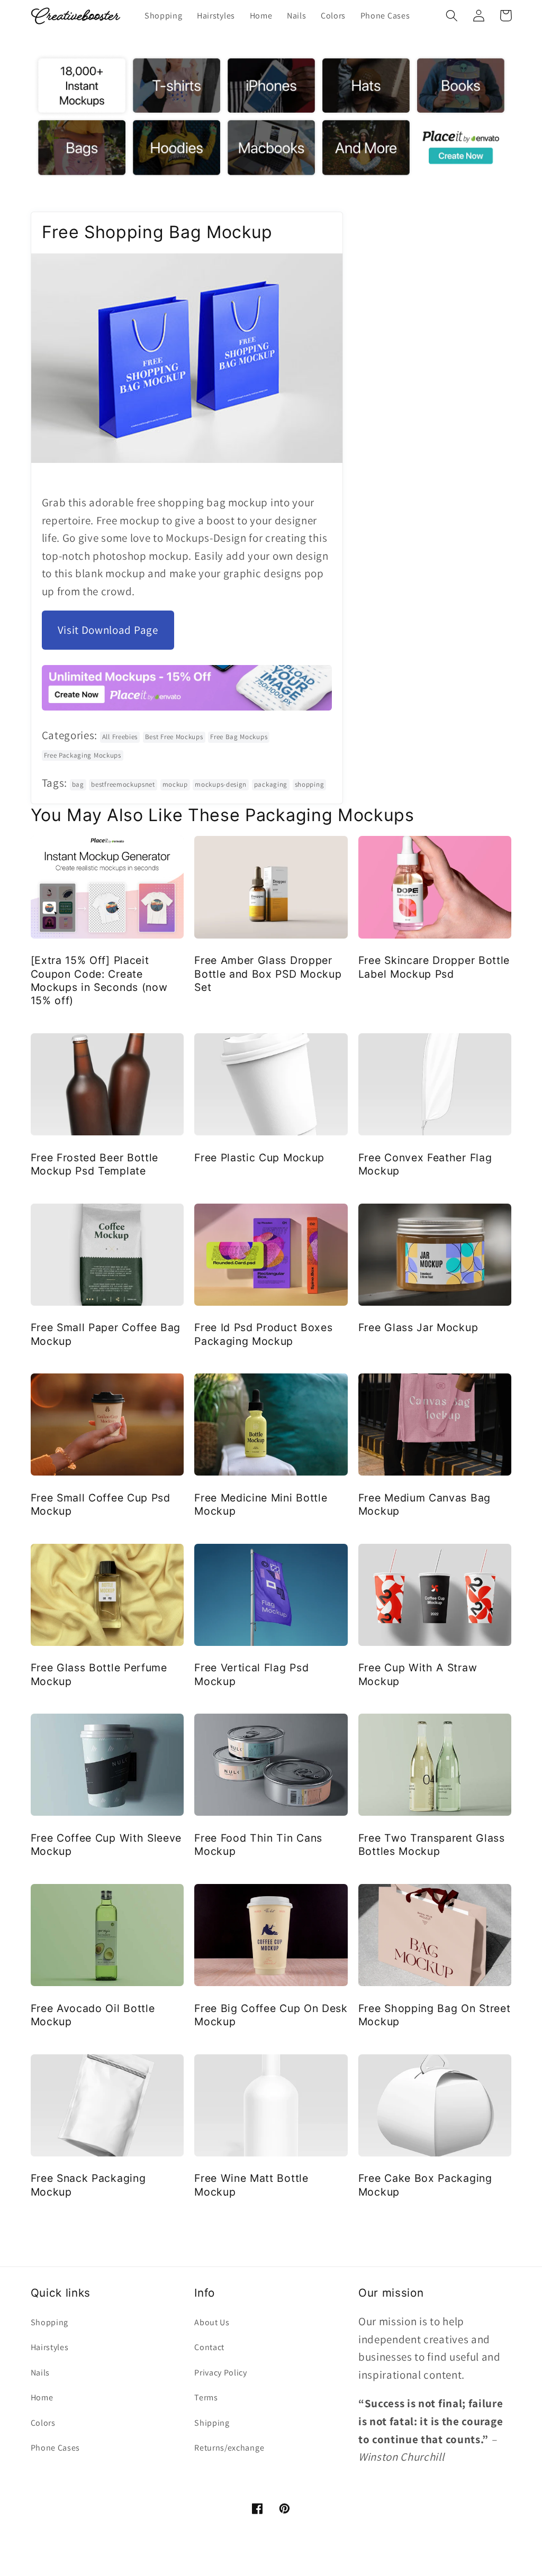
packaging (271, 784)
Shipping (212, 2423)
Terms (206, 2397)
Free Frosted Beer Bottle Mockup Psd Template (95, 1164)
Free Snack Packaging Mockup (88, 2185)
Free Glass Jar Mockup (418, 1327)
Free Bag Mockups (239, 737)
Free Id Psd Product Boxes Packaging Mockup (263, 1334)
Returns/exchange (229, 2448)
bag (78, 784)
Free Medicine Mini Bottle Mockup (261, 1504)
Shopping (50, 2322)
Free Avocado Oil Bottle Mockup (93, 2015)
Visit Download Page (108, 630)
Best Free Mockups (174, 737)
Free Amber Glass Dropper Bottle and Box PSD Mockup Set (268, 974)
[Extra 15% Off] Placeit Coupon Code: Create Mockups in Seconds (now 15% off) (99, 980)
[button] (452, 16)
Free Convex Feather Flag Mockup (425, 1164)
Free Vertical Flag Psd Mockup (251, 1674)
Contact (209, 2347)
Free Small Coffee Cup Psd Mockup (101, 1504)
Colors (43, 2423)
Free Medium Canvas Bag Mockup (424, 1504)
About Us (212, 2322)
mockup (175, 784)
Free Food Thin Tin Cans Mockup (258, 1845)
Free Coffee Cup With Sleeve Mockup (106, 1845)
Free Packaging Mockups (83, 755)
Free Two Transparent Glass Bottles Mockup (432, 1845)
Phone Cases (56, 2448)
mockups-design (221, 784)
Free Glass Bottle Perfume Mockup (99, 1674)
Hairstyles (50, 2347)
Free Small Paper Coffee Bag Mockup (106, 1334)
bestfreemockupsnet (123, 784)
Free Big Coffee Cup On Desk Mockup (271, 2015)
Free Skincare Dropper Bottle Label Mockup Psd (434, 967)
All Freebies (120, 737)
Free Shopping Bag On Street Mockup (435, 2015)
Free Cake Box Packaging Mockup (425, 2185)
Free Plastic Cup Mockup (259, 1158)
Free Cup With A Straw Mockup (418, 1674)
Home (42, 2397)
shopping (310, 784)
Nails (40, 2373)
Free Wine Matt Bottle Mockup (251, 2185)
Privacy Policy (221, 2373)
